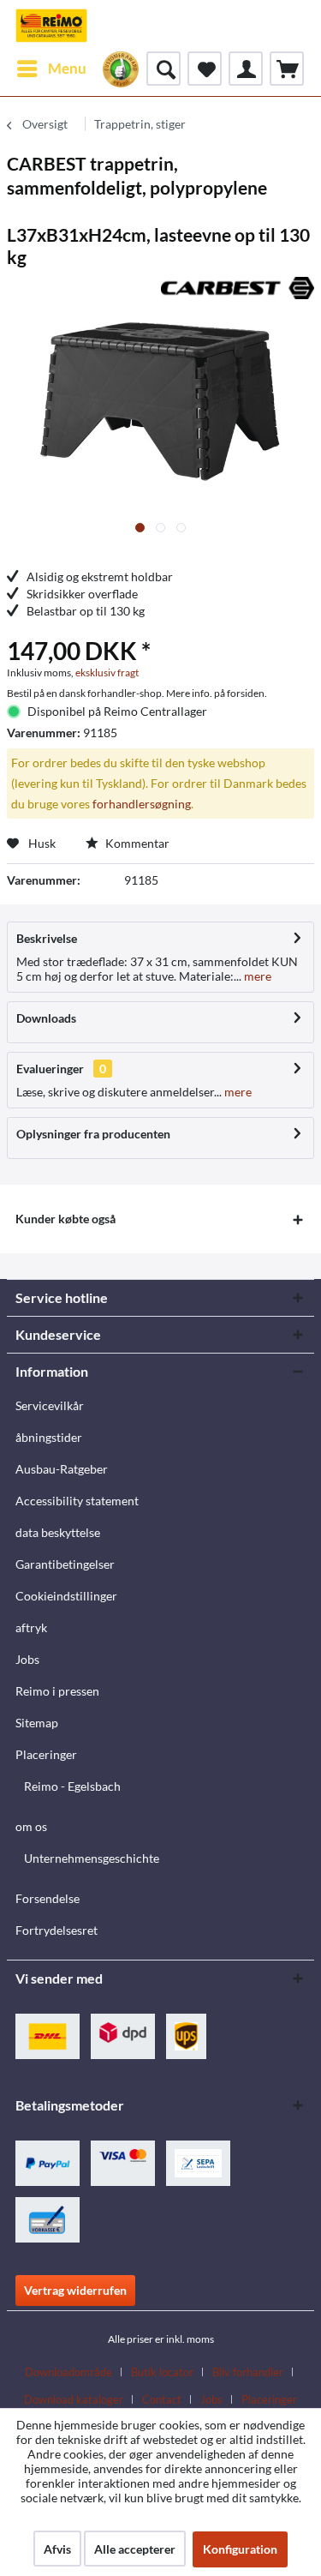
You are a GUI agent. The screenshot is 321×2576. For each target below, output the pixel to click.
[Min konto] (246, 69)
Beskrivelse (47, 938)
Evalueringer (50, 1069)
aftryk (31, 1627)
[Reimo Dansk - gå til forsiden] (51, 26)
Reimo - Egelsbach (72, 1786)
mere (256, 976)
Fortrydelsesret (56, 1930)
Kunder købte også (65, 1219)
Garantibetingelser (65, 1564)
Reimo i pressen (57, 1691)
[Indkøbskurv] (287, 69)
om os (31, 1826)
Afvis (57, 2549)
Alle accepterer (135, 2549)
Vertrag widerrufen (75, 2290)
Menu (67, 68)
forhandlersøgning (142, 804)
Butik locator (162, 2372)
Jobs (27, 1659)
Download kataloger (74, 2399)
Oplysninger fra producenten (93, 1134)
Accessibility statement (77, 1501)
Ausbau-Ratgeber (62, 1469)
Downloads (46, 1018)
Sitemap (37, 1723)
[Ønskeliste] (205, 69)
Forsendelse (48, 1898)
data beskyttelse (58, 1532)
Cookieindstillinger (66, 1596)
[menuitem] (51, 69)
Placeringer (46, 1754)
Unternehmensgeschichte (92, 1858)
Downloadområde (68, 2372)
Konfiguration (240, 2549)
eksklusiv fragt (107, 673)
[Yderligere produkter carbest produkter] (238, 292)
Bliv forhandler (248, 2372)
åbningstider (49, 1437)
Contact (162, 2399)
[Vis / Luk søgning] (163, 69)
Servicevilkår (50, 1405)
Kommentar (136, 843)
